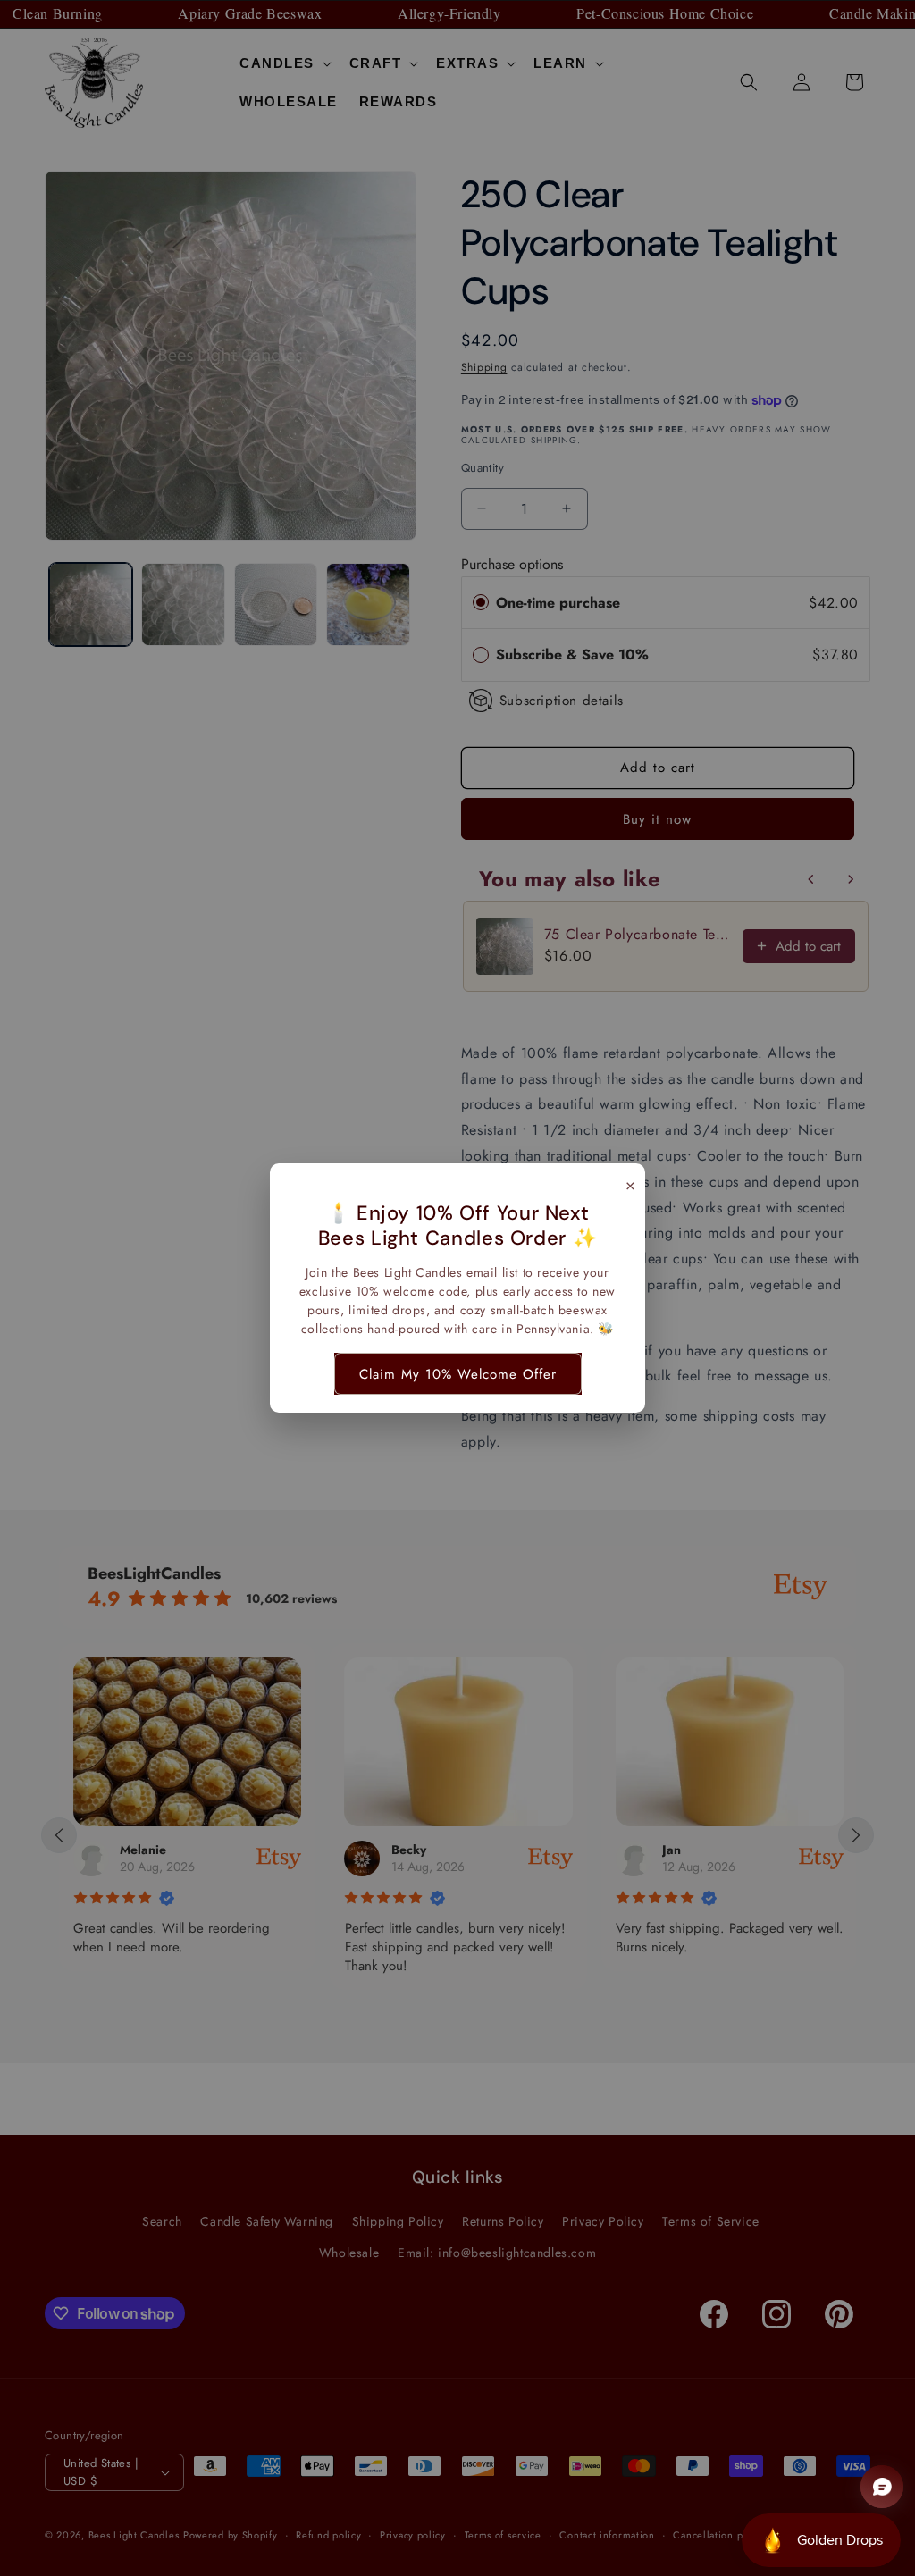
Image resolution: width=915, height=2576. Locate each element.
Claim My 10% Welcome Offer (458, 1374)
